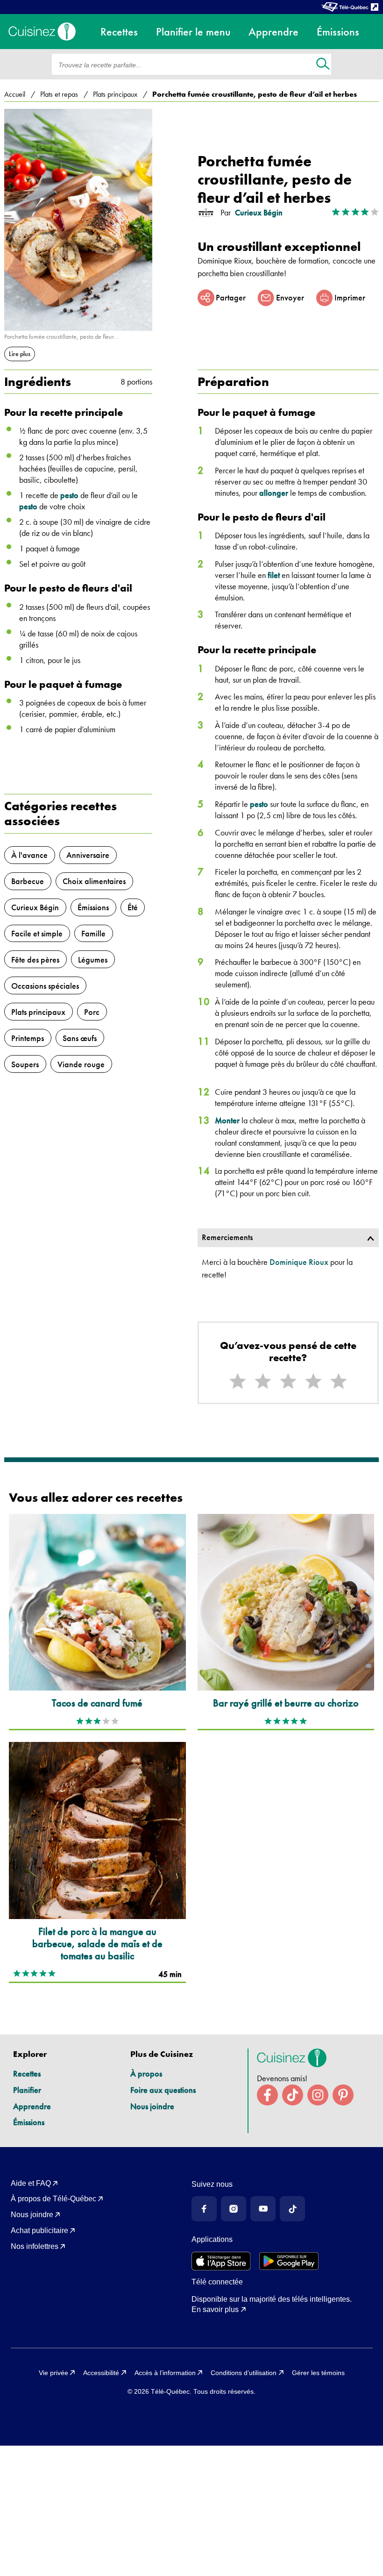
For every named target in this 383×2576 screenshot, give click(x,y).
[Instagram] (234, 2209)
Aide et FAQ (31, 2183)
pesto (69, 495)
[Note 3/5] (288, 1381)
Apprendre (32, 2106)
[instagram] (318, 2095)
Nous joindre (152, 2106)
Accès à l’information (165, 2373)
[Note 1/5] (238, 1381)
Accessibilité (101, 2373)
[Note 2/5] (263, 1381)
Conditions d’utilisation (244, 2373)
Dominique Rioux (299, 1262)
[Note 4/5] (313, 1381)
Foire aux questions (163, 2090)
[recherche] (323, 65)
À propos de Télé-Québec (53, 2199)
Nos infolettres (35, 2246)
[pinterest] (343, 2095)
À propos (146, 2073)
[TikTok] (292, 2209)
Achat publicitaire (39, 2230)
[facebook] (267, 2095)
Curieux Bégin (259, 213)
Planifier (27, 2090)
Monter (227, 1120)
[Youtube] (263, 2209)
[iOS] (221, 2261)
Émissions (29, 2122)
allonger (274, 493)
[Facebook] (204, 2209)
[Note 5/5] (339, 1381)
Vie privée (53, 2373)
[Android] (289, 2261)
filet (274, 575)
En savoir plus (215, 2309)
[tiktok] (293, 2095)
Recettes (27, 2073)
